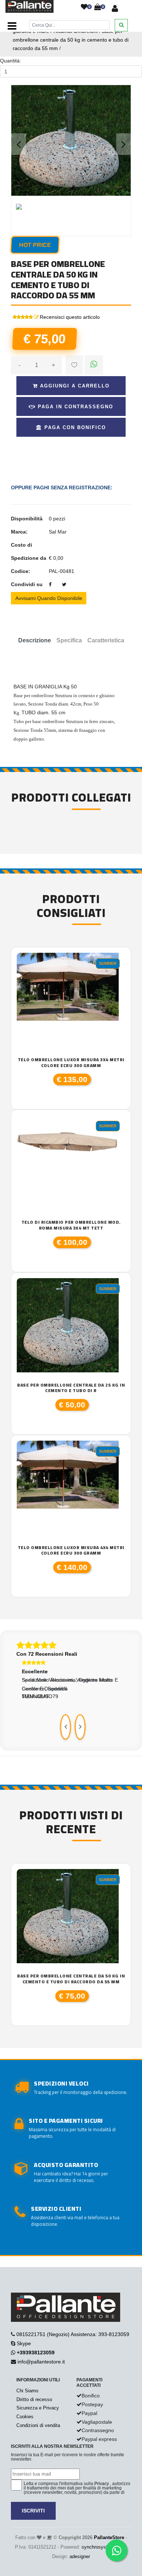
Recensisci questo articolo (70, 317)
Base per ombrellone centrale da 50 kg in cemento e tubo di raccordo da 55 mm (71, 40)
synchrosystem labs (103, 2547)
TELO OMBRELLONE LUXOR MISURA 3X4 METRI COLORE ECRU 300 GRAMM (71, 1062)
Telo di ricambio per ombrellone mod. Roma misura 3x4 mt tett (71, 1225)
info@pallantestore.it (41, 2362)
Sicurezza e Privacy (38, 2408)
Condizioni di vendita (38, 2425)
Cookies (25, 2417)
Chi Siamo (27, 2391)
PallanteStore (109, 2537)
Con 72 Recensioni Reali (47, 1654)
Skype (24, 2343)
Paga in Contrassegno (74, 407)
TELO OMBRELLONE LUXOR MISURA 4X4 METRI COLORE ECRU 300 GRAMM (71, 1550)
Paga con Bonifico (74, 427)
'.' (19, 1873)
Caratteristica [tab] (106, 640)
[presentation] (66, 1727)
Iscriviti (33, 2511)
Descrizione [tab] (35, 640)
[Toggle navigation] (12, 26)
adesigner (80, 2556)
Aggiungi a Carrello (74, 386)
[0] (84, 7)
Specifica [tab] (69, 640)
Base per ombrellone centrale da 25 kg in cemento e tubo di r (71, 1388)
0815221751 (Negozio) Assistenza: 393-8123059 (73, 2334)
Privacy (102, 2484)
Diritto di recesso (34, 2399)
